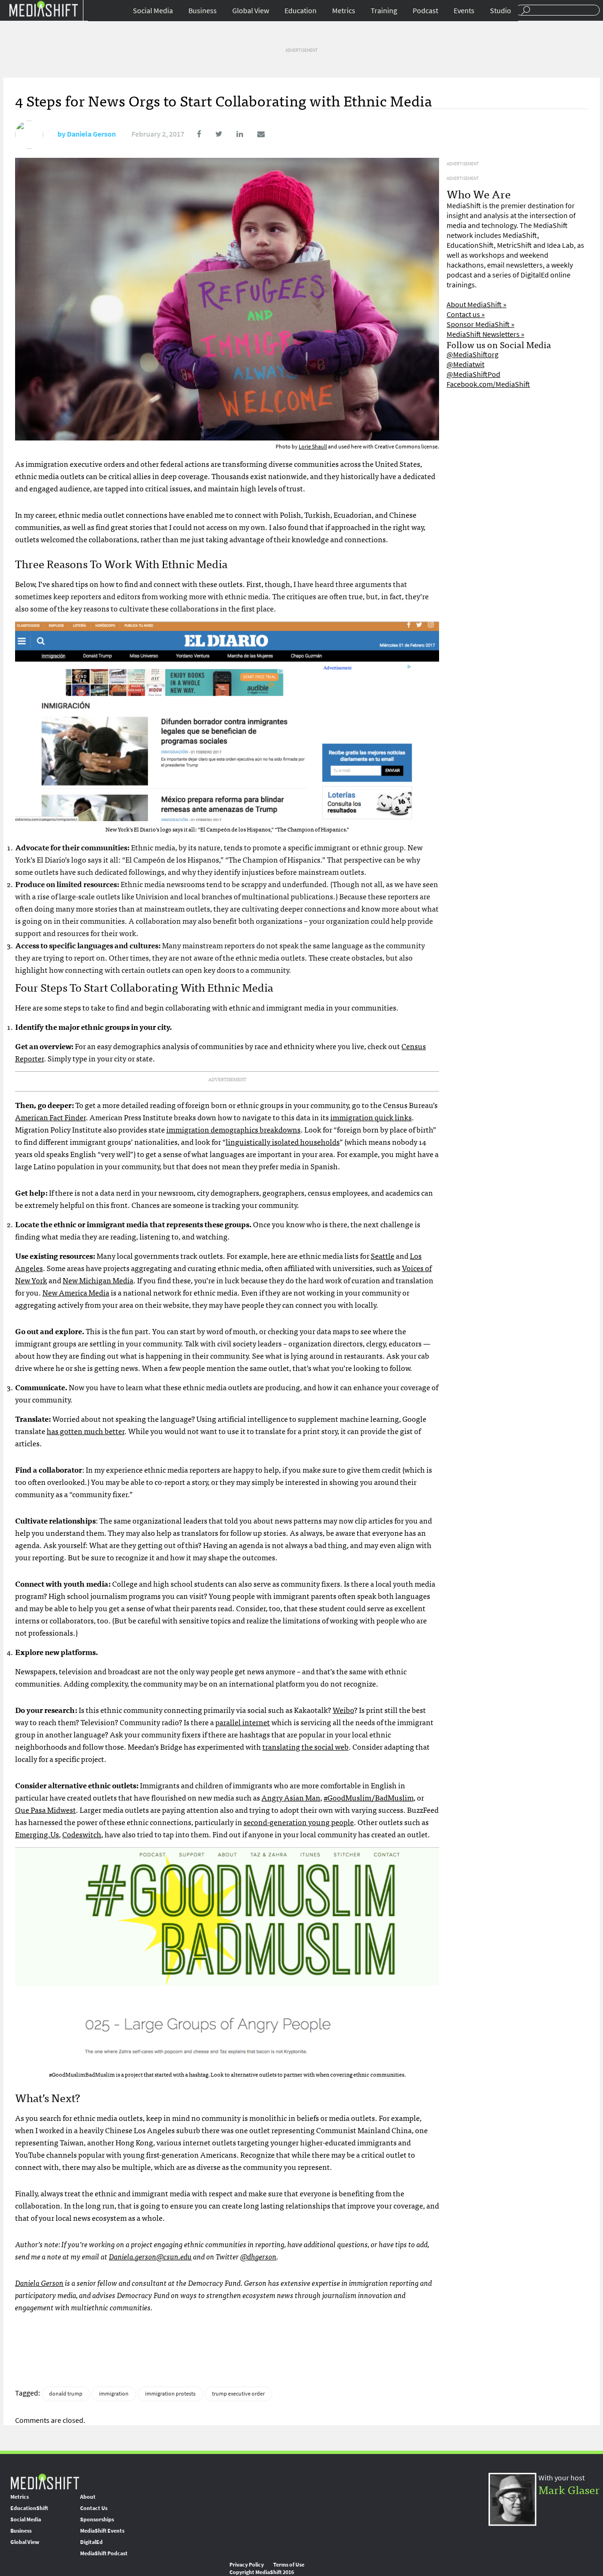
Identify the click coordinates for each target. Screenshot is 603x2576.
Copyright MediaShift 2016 (262, 2572)
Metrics (344, 11)
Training (384, 11)
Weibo (343, 1710)
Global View (251, 11)
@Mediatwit (465, 364)
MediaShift (45, 2481)
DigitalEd (91, 2542)
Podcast (425, 11)
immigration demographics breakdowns (233, 1129)
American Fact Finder (50, 1117)
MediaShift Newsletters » (485, 334)
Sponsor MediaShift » (481, 324)
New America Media (76, 1292)
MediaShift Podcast (104, 2553)
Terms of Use (289, 2565)
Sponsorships (97, 2519)
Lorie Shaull (313, 447)
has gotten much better (86, 1431)
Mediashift (43, 8)
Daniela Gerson (91, 134)
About (88, 2497)
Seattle (383, 1255)
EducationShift (29, 2508)
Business (203, 11)
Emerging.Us (37, 1834)
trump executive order (238, 2394)
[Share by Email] (255, 134)
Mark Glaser (569, 2489)
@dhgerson (258, 2256)
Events (464, 11)
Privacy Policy (247, 2565)
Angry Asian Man (291, 1797)
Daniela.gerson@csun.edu (150, 2256)
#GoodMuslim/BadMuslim (369, 1797)
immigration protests (170, 2394)
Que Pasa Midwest (45, 1810)
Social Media (153, 11)
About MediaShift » (477, 305)
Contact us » (466, 314)
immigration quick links (371, 1117)
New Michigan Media (98, 1280)
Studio (501, 11)
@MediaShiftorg (473, 355)
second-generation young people (299, 1822)
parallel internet (243, 1722)
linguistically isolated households (283, 1141)
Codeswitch (82, 1834)
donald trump (66, 2394)
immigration (114, 2394)
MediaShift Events (102, 2531)
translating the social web (306, 1746)
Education (301, 11)
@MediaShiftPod (473, 374)
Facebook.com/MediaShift (488, 384)
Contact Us (94, 2508)
